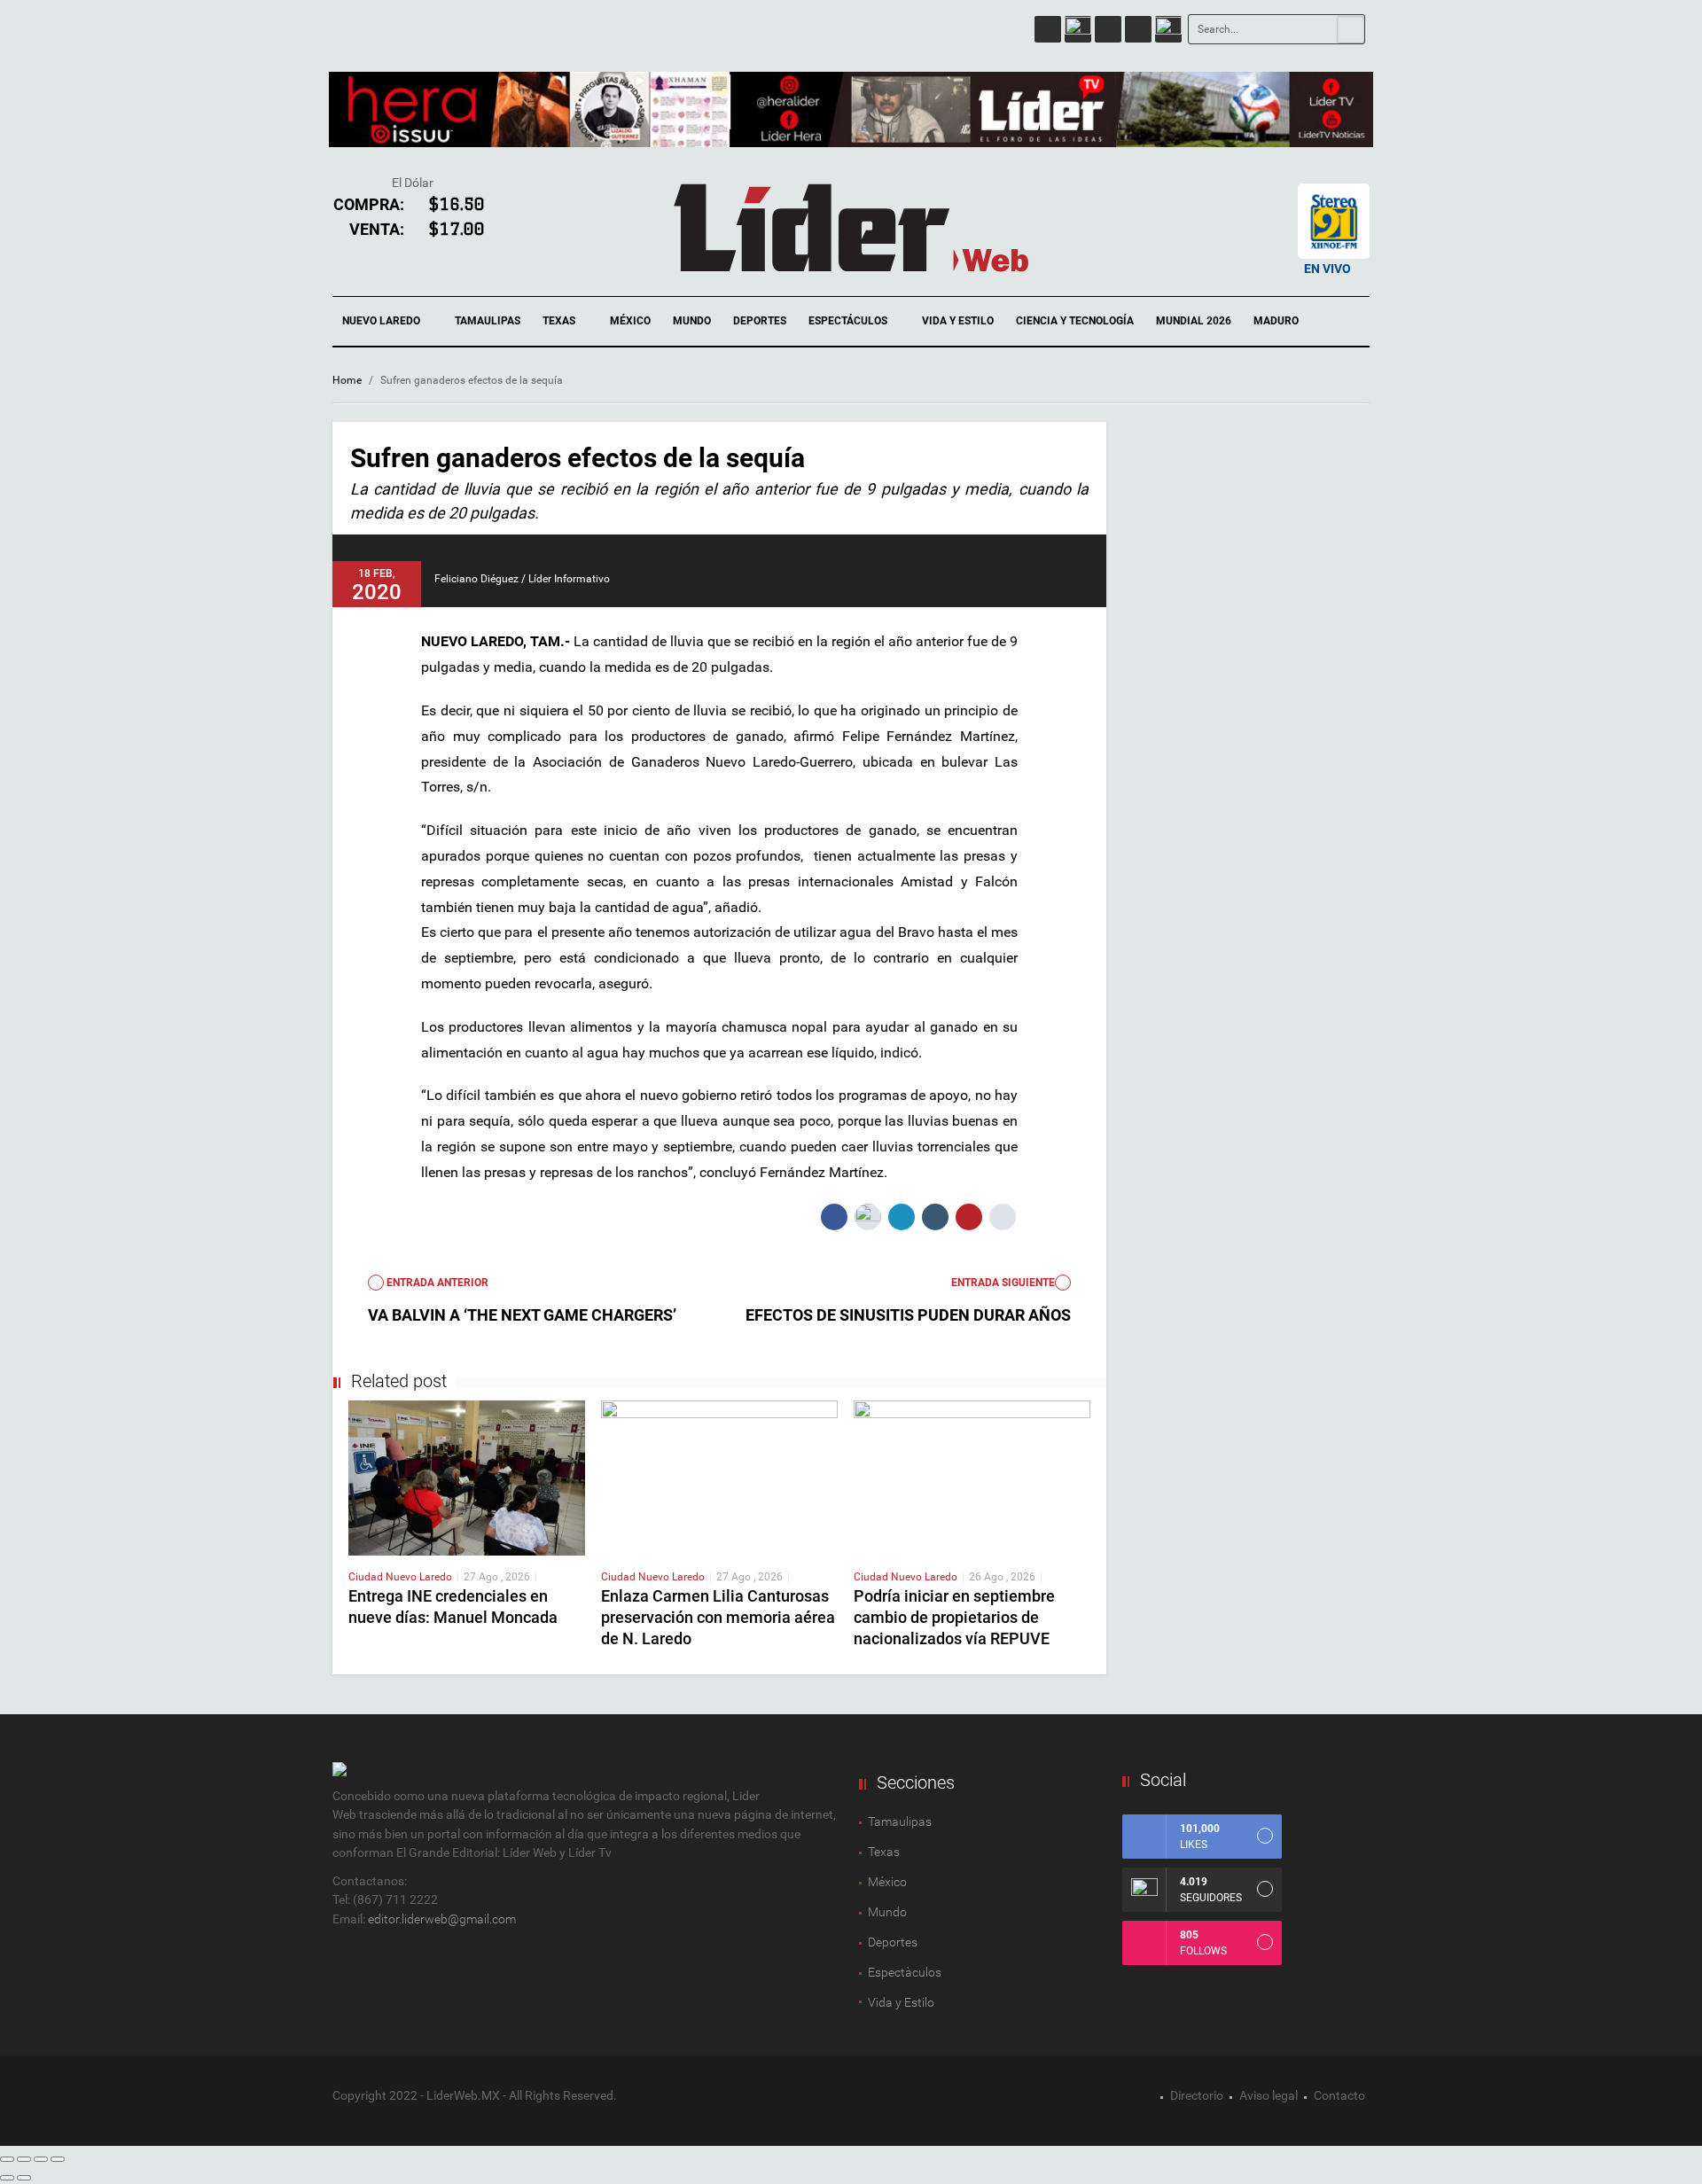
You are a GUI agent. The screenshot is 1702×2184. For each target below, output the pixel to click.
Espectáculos (849, 321)
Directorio (1197, 2095)
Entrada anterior (436, 1283)
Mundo (692, 321)
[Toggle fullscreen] (41, 2159)
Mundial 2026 (1194, 321)
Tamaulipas (488, 321)
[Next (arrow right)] (24, 2178)
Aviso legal (1269, 2095)
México (630, 321)
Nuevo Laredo (383, 321)
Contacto (1339, 2095)
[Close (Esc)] (7, 2159)
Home (347, 380)
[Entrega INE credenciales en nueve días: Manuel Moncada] (467, 1477)
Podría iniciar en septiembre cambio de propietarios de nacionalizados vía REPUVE (954, 1617)
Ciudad (367, 1577)
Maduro (1276, 321)
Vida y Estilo (958, 321)
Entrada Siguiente (1003, 1283)
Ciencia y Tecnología (1075, 321)
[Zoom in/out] (58, 2159)
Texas (560, 321)
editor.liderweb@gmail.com (442, 1919)
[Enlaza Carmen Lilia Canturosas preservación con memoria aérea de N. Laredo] (719, 1477)
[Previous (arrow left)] (7, 2178)
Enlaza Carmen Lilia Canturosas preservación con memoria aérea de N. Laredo (718, 1617)
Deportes (760, 321)
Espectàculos (905, 1972)
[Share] (24, 2159)
